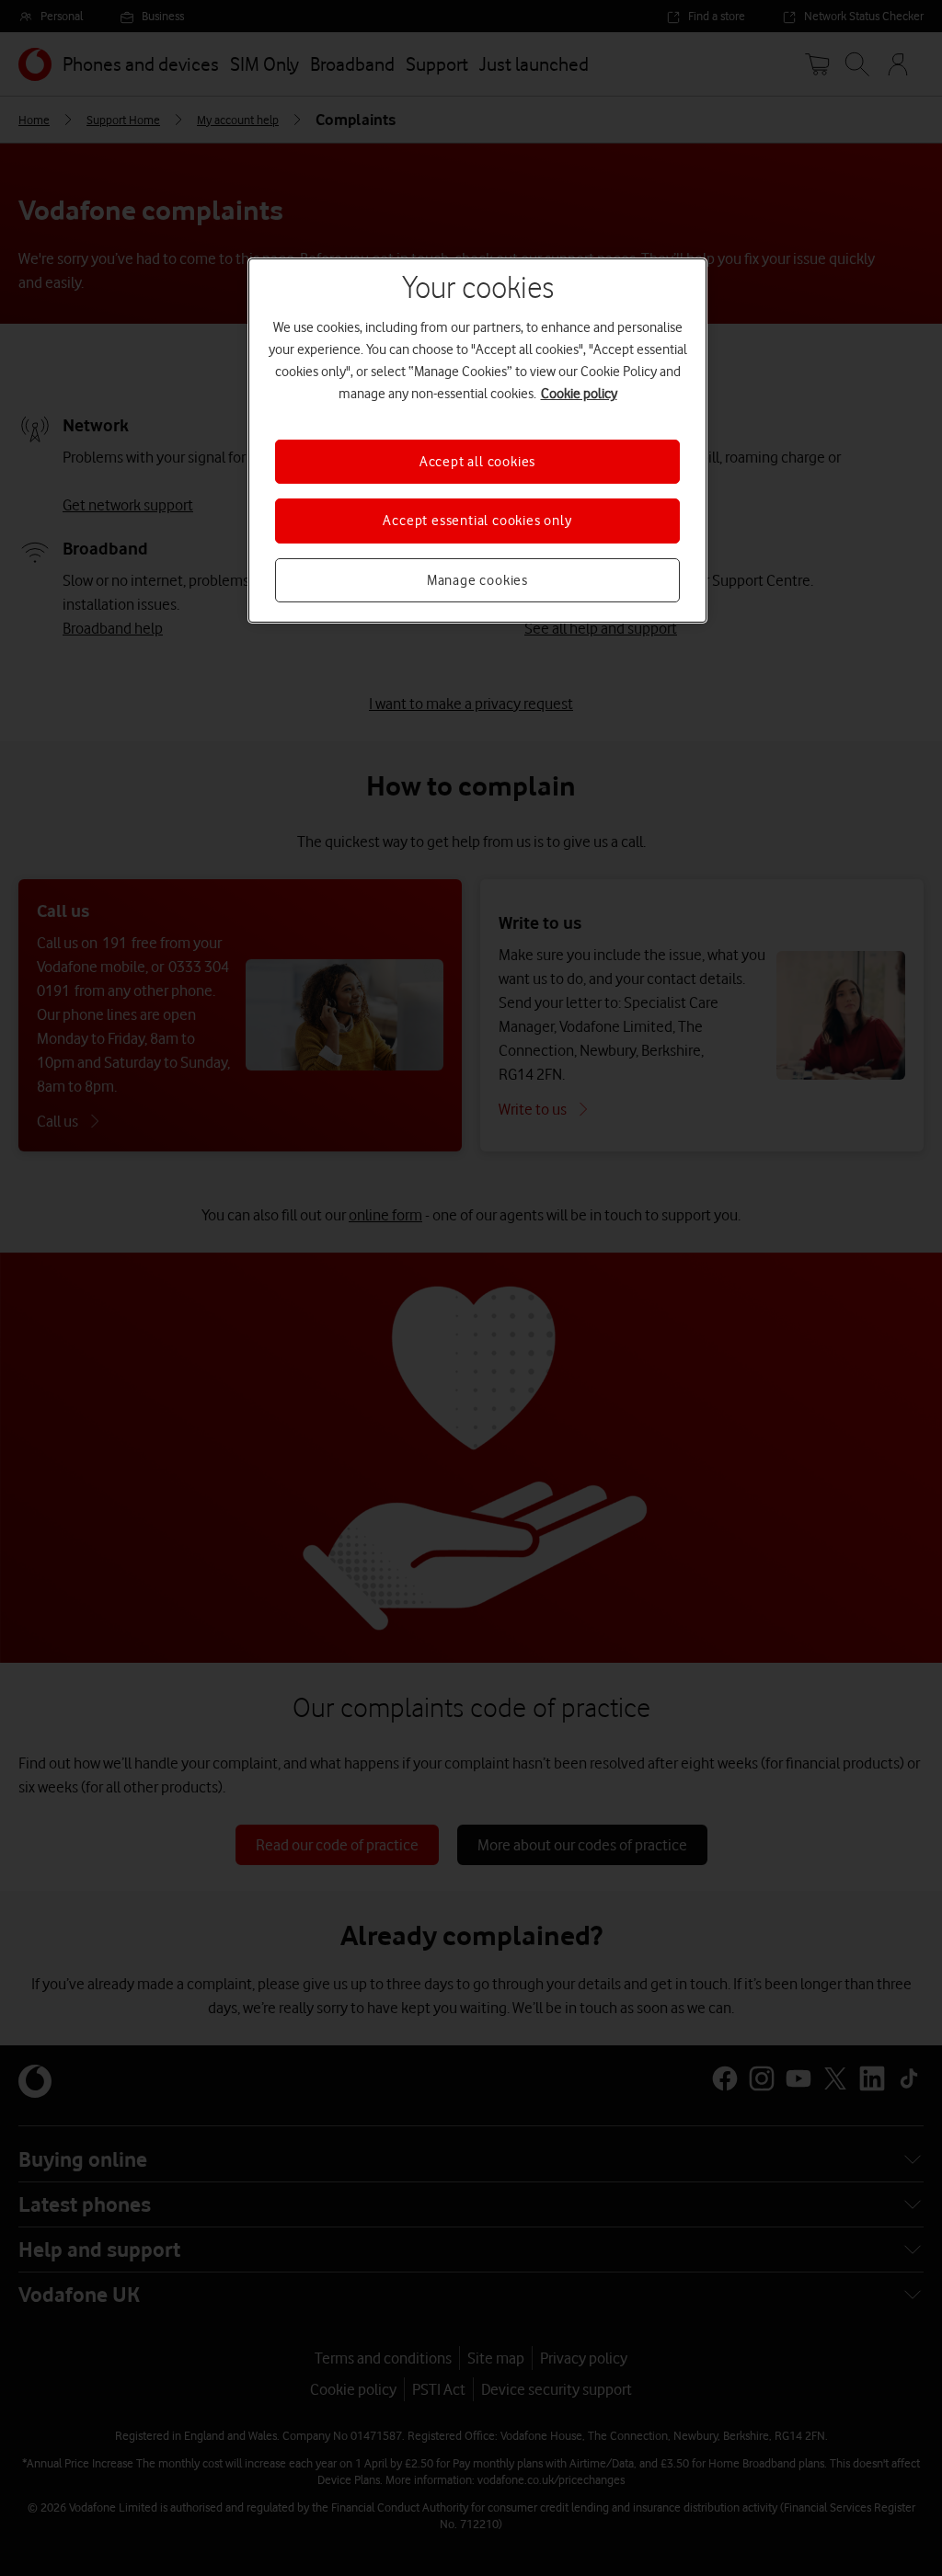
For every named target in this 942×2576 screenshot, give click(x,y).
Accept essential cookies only (477, 521)
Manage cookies (477, 580)
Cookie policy (579, 394)
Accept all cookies (477, 462)
